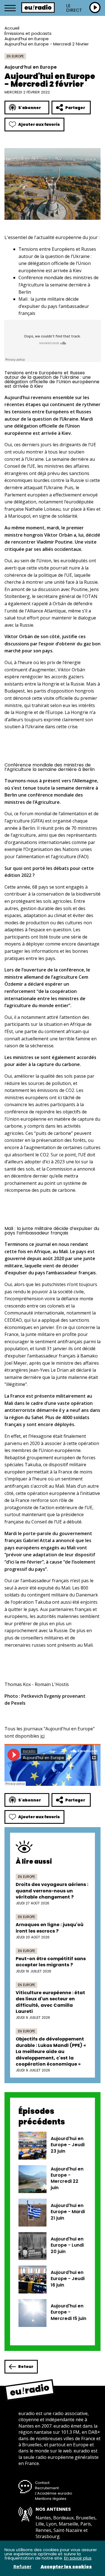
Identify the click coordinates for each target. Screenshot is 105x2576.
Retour (26, 2367)
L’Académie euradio (54, 2493)
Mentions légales (51, 2499)
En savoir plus (78, 2558)
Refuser (23, 2567)
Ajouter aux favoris (39, 124)
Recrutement (47, 2488)
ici (42, 1736)
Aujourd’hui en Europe (27, 39)
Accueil (12, 28)
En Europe (15, 56)
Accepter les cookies (66, 2567)
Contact (42, 2483)
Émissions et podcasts (28, 33)
